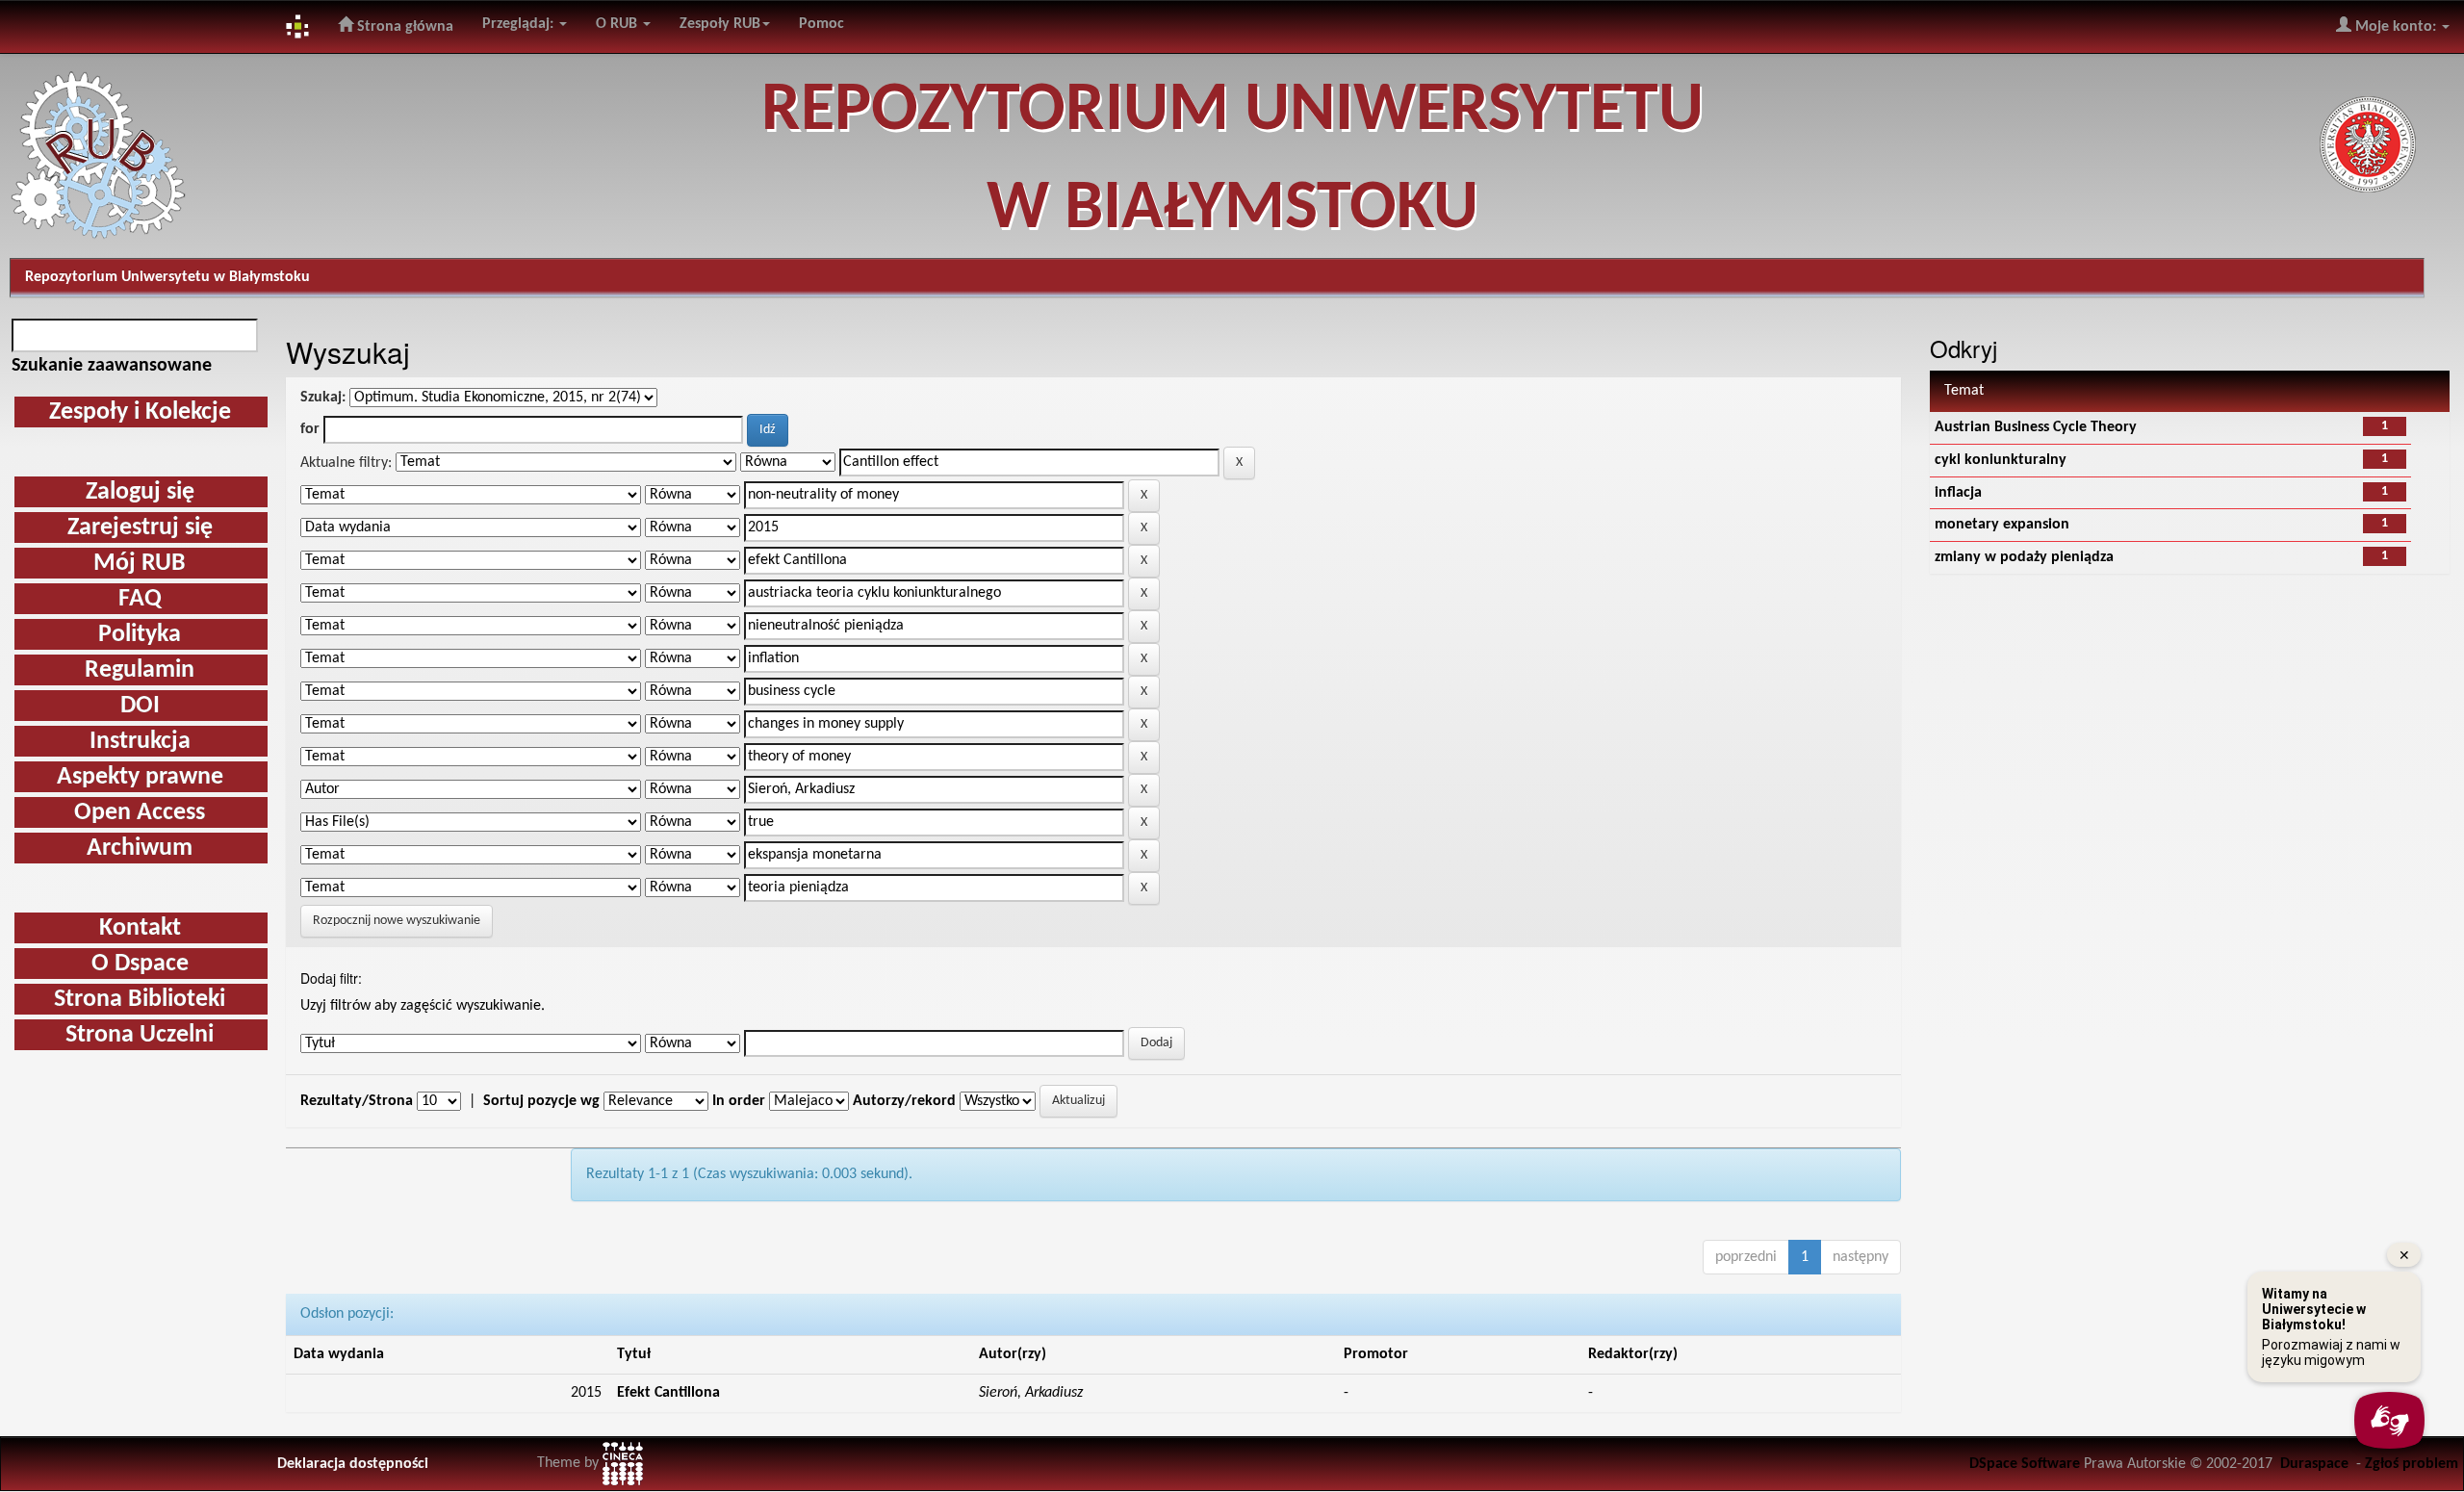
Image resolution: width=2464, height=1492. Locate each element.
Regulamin (140, 670)
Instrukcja (140, 742)
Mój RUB (140, 564)
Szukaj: (323, 398)
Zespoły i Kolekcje (140, 412)
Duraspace (2314, 1464)
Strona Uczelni (140, 1035)
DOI (140, 706)
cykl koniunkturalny (2001, 460)
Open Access (140, 813)
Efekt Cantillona (668, 1393)
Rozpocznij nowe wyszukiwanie (397, 921)
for (310, 429)
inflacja (1958, 493)
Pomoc (821, 24)
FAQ (140, 599)
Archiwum (140, 849)
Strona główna (403, 27)
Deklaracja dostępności (353, 1464)
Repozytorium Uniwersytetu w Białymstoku (167, 277)
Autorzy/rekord (904, 1101)
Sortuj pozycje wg (541, 1101)
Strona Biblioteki (140, 1000)
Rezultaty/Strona (357, 1101)
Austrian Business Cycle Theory (2036, 427)
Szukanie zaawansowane (112, 366)
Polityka (140, 635)
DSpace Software (2025, 1464)
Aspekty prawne (140, 777)
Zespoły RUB (720, 24)
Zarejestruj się (140, 528)
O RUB (618, 24)
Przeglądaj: (520, 24)
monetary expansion (2002, 525)
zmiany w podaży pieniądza (2024, 557)
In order (739, 1101)
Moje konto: (2396, 27)
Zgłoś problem (2412, 1464)
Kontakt (140, 928)
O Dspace (140, 964)
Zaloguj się (140, 492)
